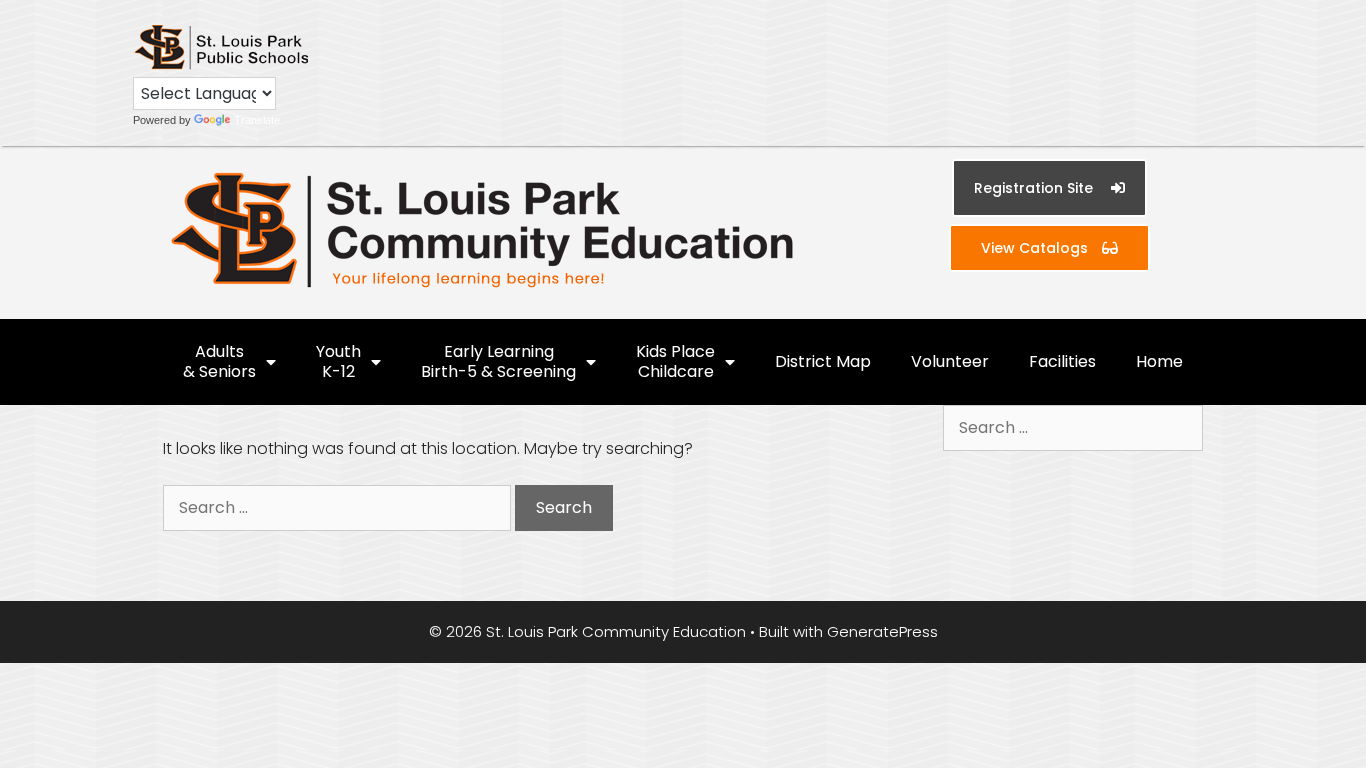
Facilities (1062, 361)
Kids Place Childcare (675, 361)
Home (1159, 361)
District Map (823, 361)
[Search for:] (339, 507)
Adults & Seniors (219, 361)
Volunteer (950, 361)
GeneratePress (882, 631)
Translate (257, 120)
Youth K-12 (338, 361)
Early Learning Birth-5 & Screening (498, 361)
